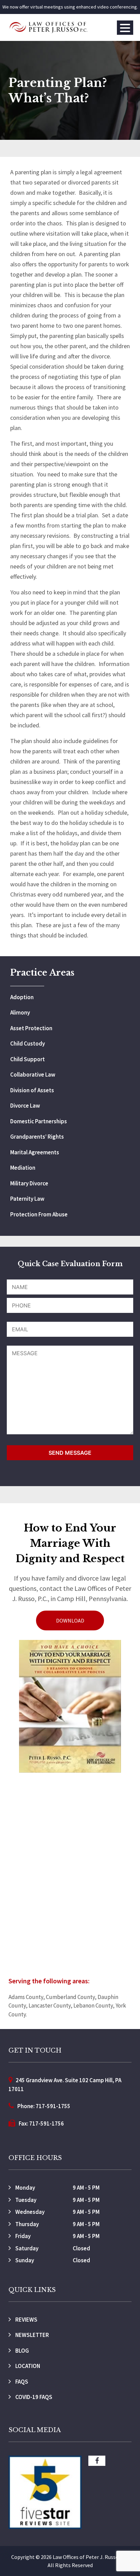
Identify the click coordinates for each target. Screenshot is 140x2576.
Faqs (21, 2382)
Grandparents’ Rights (37, 1137)
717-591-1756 (47, 2123)
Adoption (22, 997)
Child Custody (28, 1043)
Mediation (23, 1168)
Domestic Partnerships (39, 1121)
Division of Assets (32, 1090)
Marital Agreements (35, 1152)
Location (27, 2366)
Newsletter (32, 2335)
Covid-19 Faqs (33, 2397)
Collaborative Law (33, 1075)
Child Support (28, 1059)
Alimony (20, 1012)
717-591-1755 (53, 2106)
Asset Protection (31, 1028)
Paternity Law (27, 1199)
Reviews (26, 2320)
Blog (22, 2351)
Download (70, 1620)
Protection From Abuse (39, 1214)
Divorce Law (25, 1106)
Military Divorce (29, 1183)
